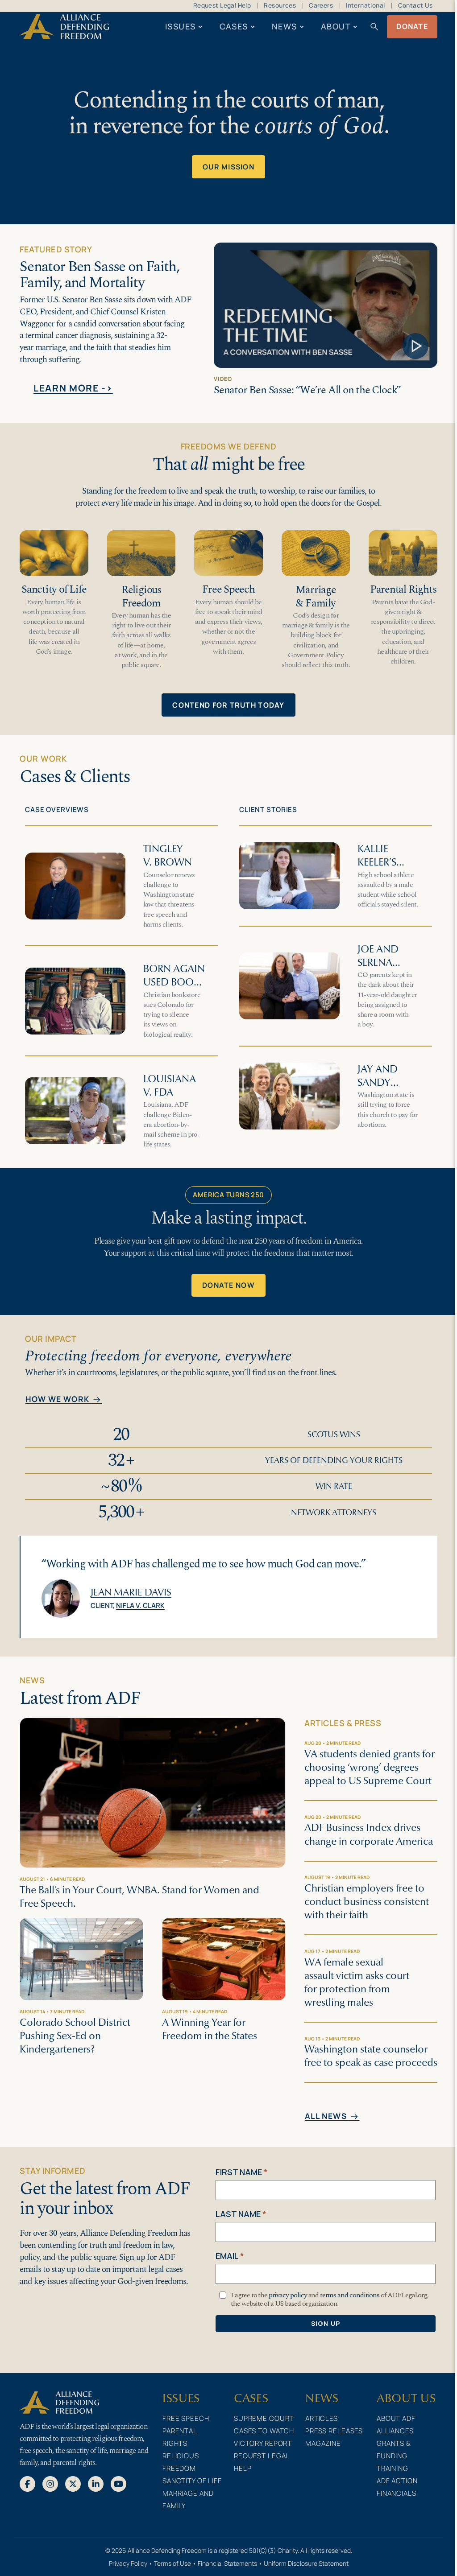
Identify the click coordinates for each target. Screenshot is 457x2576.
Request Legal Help (222, 5)
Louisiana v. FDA (170, 1086)
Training (393, 2468)
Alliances (395, 2431)
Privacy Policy (128, 2563)
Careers (321, 5)
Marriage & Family (316, 596)
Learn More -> (73, 388)
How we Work (64, 1400)
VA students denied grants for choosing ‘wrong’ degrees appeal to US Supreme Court (370, 1767)
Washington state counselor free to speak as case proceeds (371, 2056)
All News (332, 2117)
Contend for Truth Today (228, 705)
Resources (280, 5)
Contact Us (415, 5)
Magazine (323, 2443)
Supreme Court (264, 2418)
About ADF (396, 2418)
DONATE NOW (228, 1285)
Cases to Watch (264, 2431)
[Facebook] (27, 2483)
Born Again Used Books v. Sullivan (174, 982)
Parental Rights (403, 589)
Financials (397, 2493)
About (336, 26)
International (365, 5)
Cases (234, 26)
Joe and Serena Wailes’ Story (378, 969)
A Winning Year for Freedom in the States (210, 2029)
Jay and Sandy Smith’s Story (378, 1089)
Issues (181, 26)
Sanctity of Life (54, 589)
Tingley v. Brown (168, 855)
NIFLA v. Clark (140, 1605)
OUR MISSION (228, 167)
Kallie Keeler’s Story (377, 862)
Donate (412, 26)
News (285, 26)
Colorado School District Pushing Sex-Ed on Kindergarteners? (75, 2036)
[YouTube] (118, 2483)
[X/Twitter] (73, 2483)
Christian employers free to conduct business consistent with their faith (367, 1902)
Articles (322, 2418)
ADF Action (397, 2481)
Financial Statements (227, 2563)
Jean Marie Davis (131, 1592)
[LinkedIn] (96, 2483)
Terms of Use (172, 2563)
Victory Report (263, 2443)
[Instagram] (50, 2483)
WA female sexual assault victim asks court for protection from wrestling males (357, 1982)
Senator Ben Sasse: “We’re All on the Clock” (307, 390)
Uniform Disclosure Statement (306, 2563)
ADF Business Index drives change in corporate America (369, 1834)
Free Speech (228, 589)
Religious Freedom (141, 596)
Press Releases (334, 2431)
